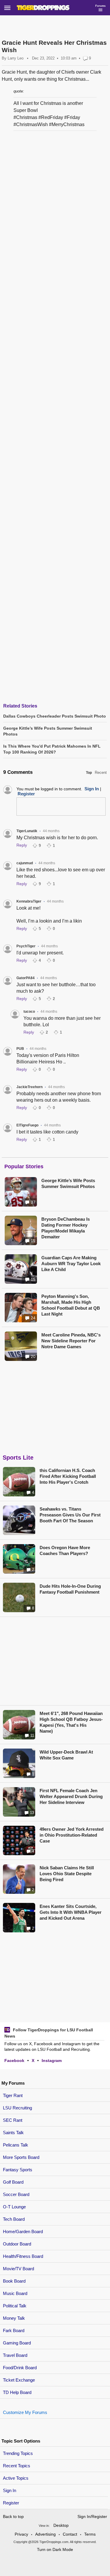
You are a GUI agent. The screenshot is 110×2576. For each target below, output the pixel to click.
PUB (20, 1049)
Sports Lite (18, 1458)
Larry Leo (16, 58)
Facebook (14, 2061)
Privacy (21, 2534)
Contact (70, 2534)
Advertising (45, 2534)
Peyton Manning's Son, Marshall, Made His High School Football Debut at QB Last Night (71, 1305)
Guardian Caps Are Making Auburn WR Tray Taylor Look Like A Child (71, 1264)
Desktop (61, 2525)
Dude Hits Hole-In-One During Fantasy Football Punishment (70, 1589)
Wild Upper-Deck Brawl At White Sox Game (66, 1755)
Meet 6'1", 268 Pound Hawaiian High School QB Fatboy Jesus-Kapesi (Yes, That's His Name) (71, 1722)
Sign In (10, 2490)
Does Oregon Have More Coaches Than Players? (65, 1550)
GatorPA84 (26, 978)
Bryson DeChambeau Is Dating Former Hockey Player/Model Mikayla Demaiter (66, 1228)
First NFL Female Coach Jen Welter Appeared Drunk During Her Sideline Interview (71, 1796)
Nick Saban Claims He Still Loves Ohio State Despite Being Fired (67, 1874)
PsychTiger (26, 946)
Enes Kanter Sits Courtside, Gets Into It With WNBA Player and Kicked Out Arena (71, 1912)
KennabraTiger (29, 901)
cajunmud (25, 863)
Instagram (52, 2061)
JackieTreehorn (29, 1087)
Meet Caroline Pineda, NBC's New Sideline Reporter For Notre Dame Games (71, 1341)
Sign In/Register (92, 2516)
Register (12, 2503)
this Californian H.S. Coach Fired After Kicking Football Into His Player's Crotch (68, 1476)
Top (89, 773)
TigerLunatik (27, 831)
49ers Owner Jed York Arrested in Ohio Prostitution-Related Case (72, 1835)
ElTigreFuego (27, 1125)
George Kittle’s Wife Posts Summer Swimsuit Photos (68, 1183)
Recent (101, 773)
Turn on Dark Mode (55, 2549)
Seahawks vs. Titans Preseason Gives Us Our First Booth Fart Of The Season (70, 1515)
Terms (90, 2534)
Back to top (13, 2516)
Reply (22, 845)
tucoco (29, 1012)
